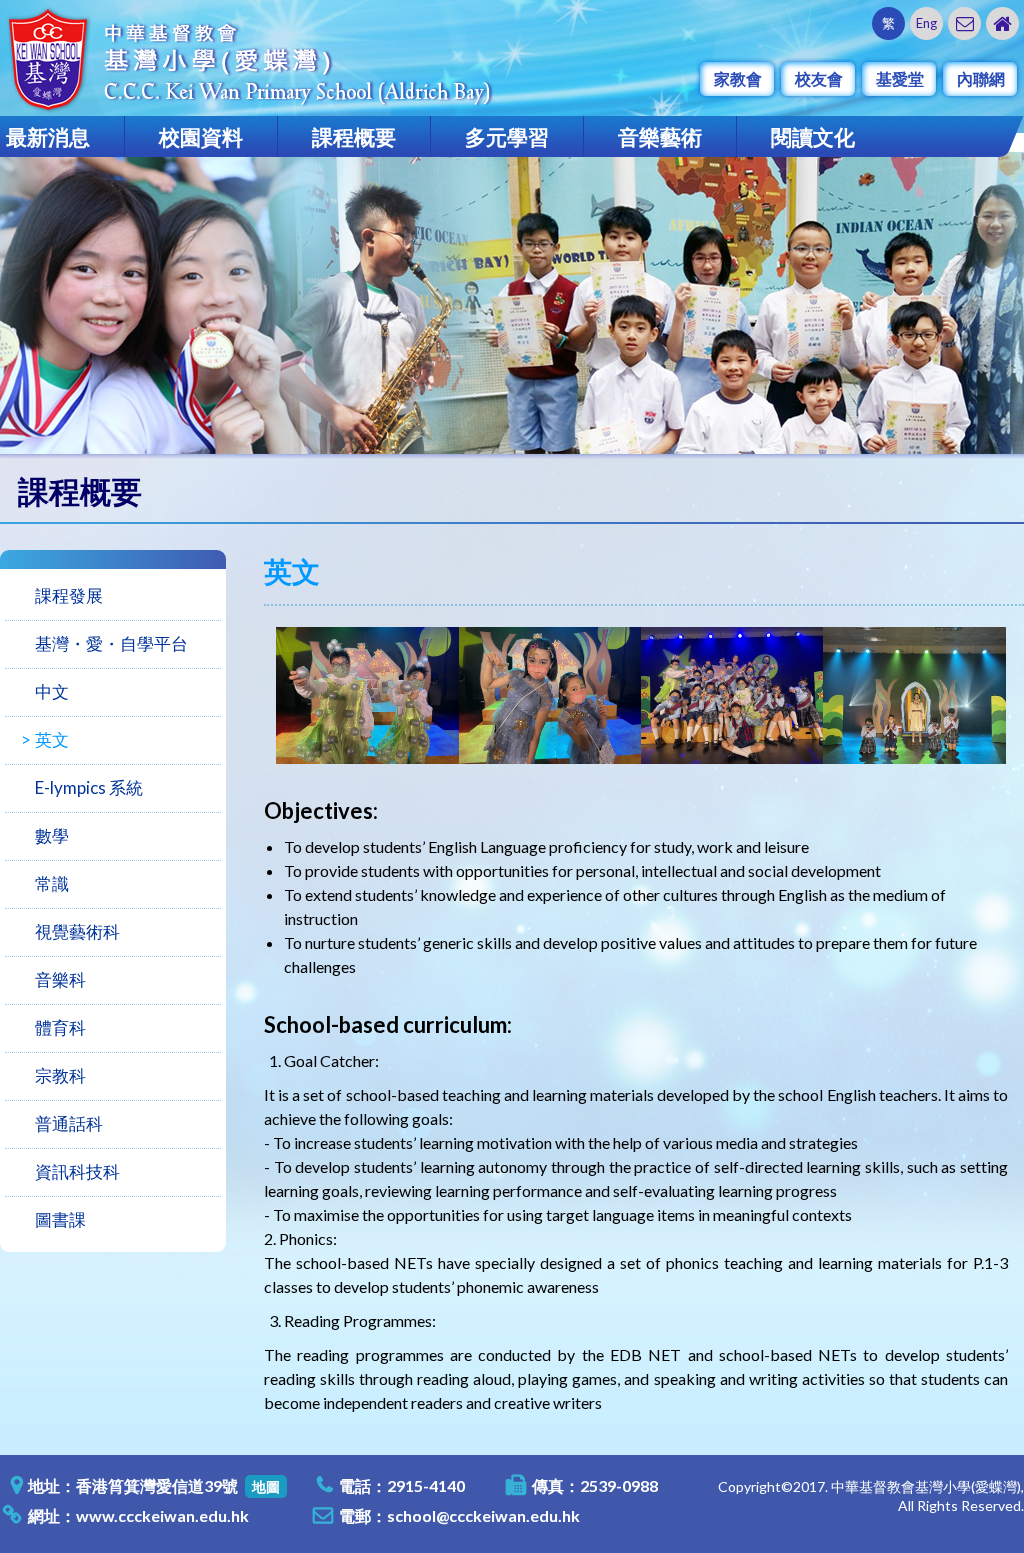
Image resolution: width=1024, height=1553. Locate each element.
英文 (52, 739)
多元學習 (507, 136)
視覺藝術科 (77, 931)
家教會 (738, 78)
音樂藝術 (660, 136)
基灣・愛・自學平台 (111, 643)
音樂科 (60, 979)
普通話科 (69, 1123)
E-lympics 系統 (89, 787)
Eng (926, 23)
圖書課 (60, 1219)
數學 (52, 835)
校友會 (819, 78)
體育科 (60, 1027)
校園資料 (201, 136)
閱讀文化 (813, 136)
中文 (52, 691)
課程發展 (69, 595)
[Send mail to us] (964, 23)
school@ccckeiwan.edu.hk (483, 1515)
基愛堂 (900, 78)
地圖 (266, 1486)
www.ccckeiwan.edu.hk (162, 1515)
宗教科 (60, 1075)
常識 (52, 883)
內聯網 (981, 78)
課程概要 (354, 136)
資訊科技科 (77, 1171)
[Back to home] (1002, 23)
